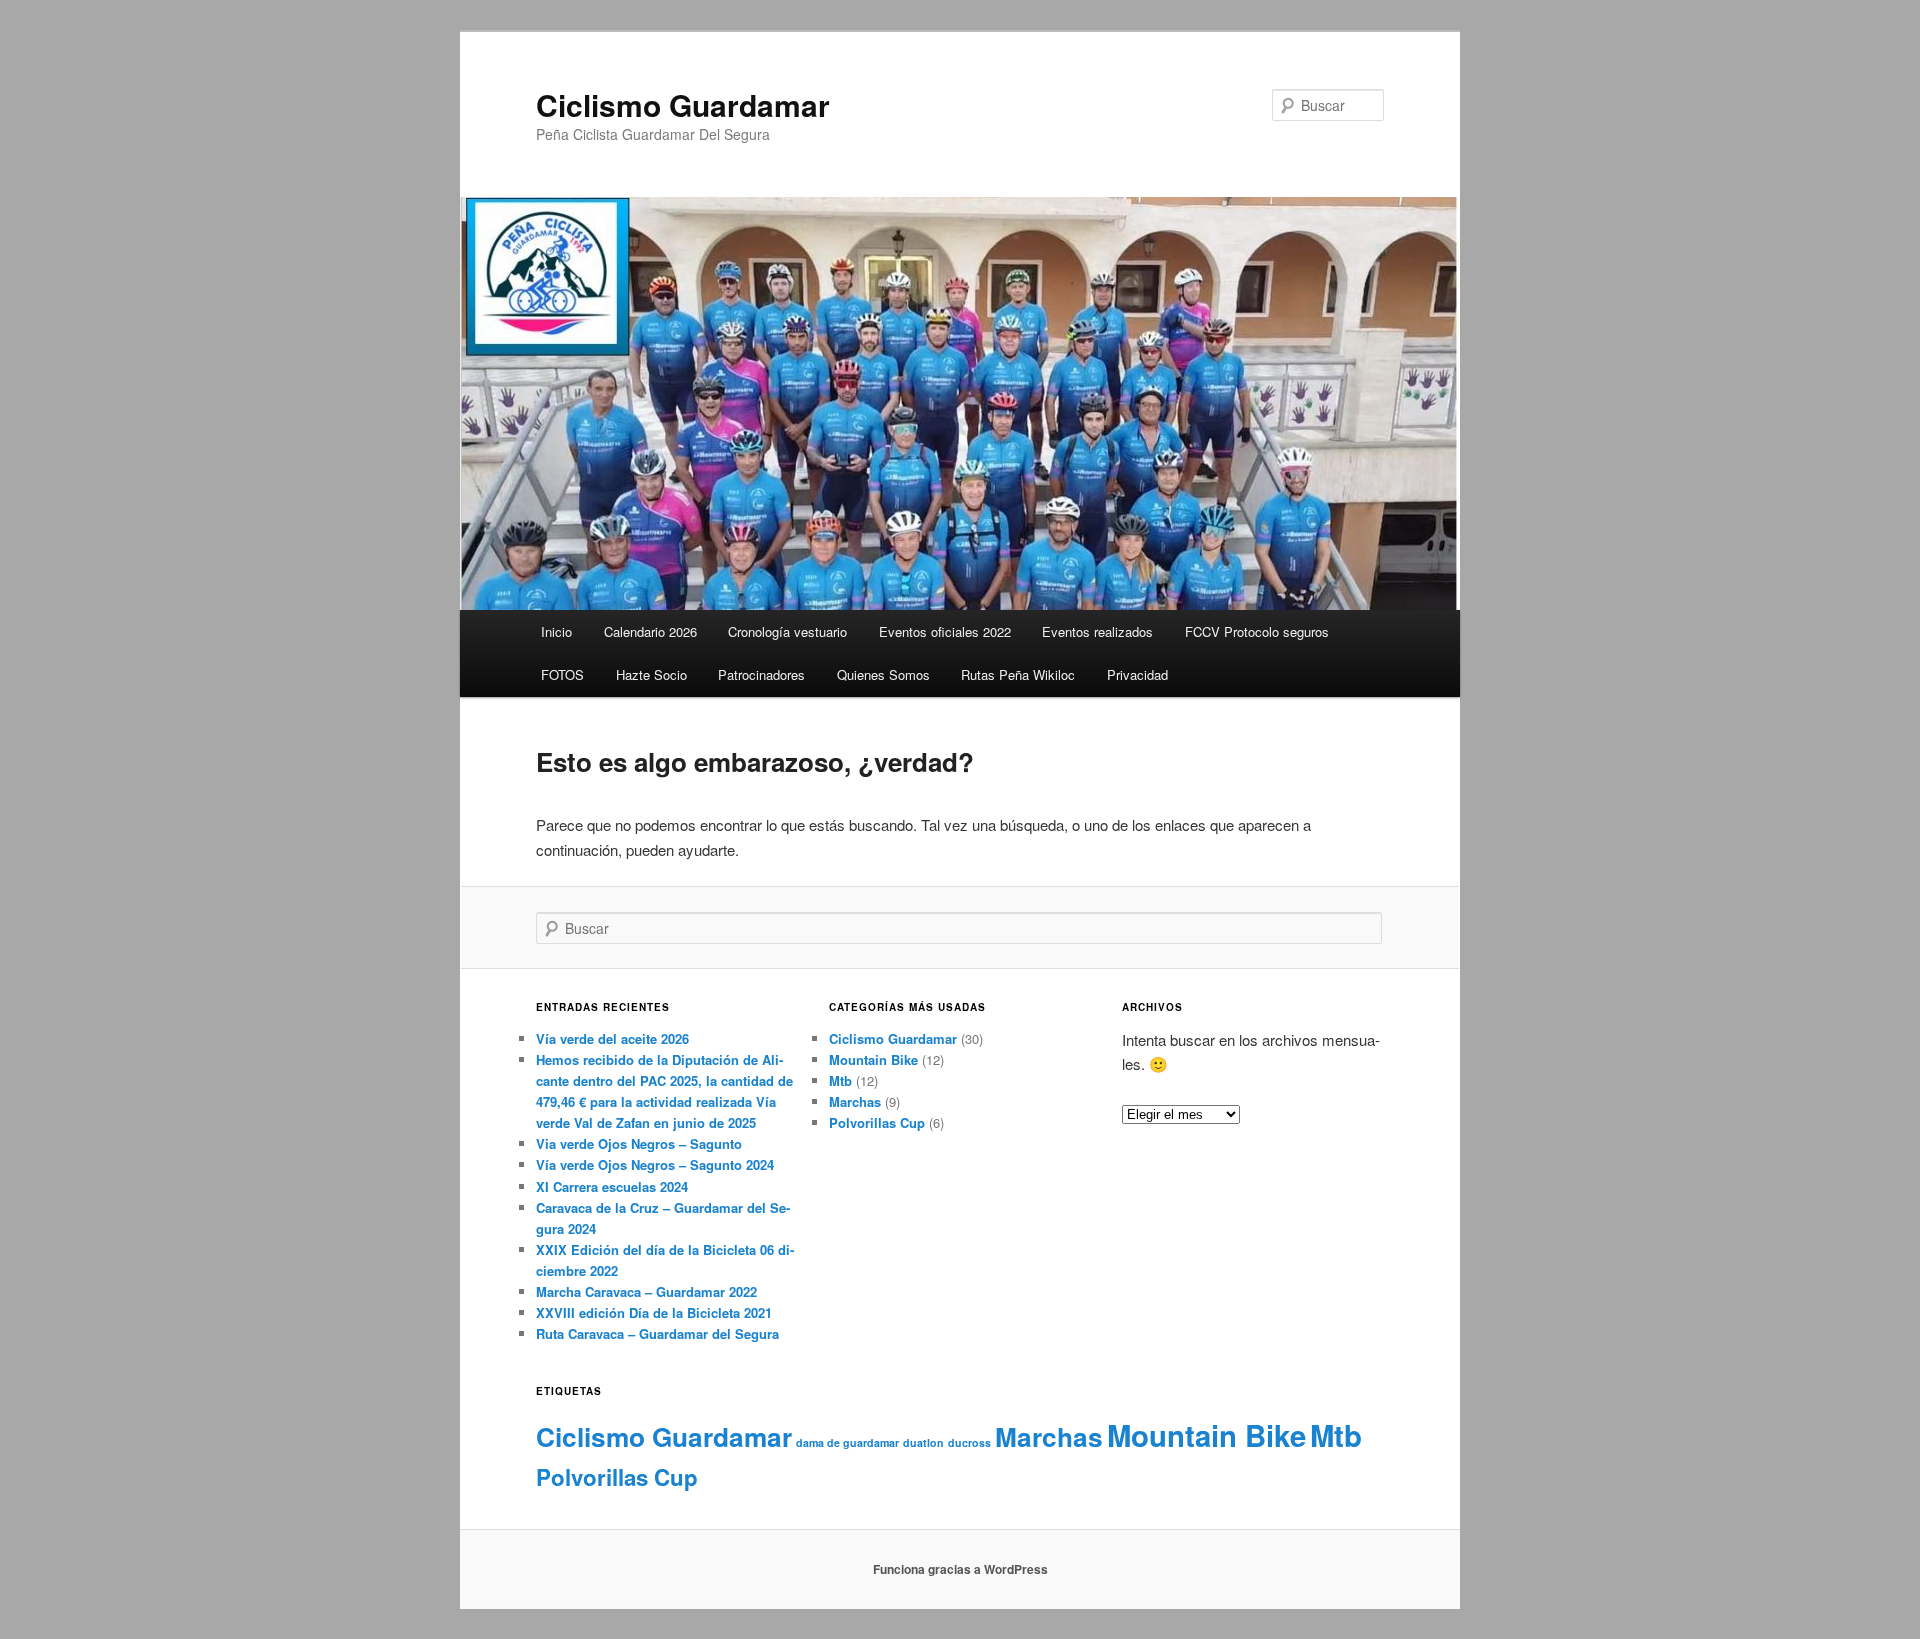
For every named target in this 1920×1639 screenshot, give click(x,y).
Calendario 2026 (650, 631)
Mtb (840, 1080)
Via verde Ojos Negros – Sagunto (639, 1143)
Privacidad (1137, 674)
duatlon (923, 1442)
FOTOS (562, 674)
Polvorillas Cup (877, 1122)
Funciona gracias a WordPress (960, 1569)
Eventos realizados (1097, 631)
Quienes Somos (883, 674)
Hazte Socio (651, 674)
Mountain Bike (873, 1059)
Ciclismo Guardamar (683, 104)
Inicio (556, 631)
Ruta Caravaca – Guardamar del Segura (657, 1333)
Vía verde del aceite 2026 (612, 1038)
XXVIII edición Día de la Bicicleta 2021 (654, 1312)
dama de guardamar (847, 1442)
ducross (969, 1442)
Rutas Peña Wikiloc (1018, 674)
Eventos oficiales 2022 (945, 631)
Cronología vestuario (787, 631)
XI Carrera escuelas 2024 (612, 1186)
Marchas (855, 1101)
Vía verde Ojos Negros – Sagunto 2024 (655, 1164)
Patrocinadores (761, 674)
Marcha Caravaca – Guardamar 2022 (646, 1291)
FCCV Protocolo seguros (1257, 631)
